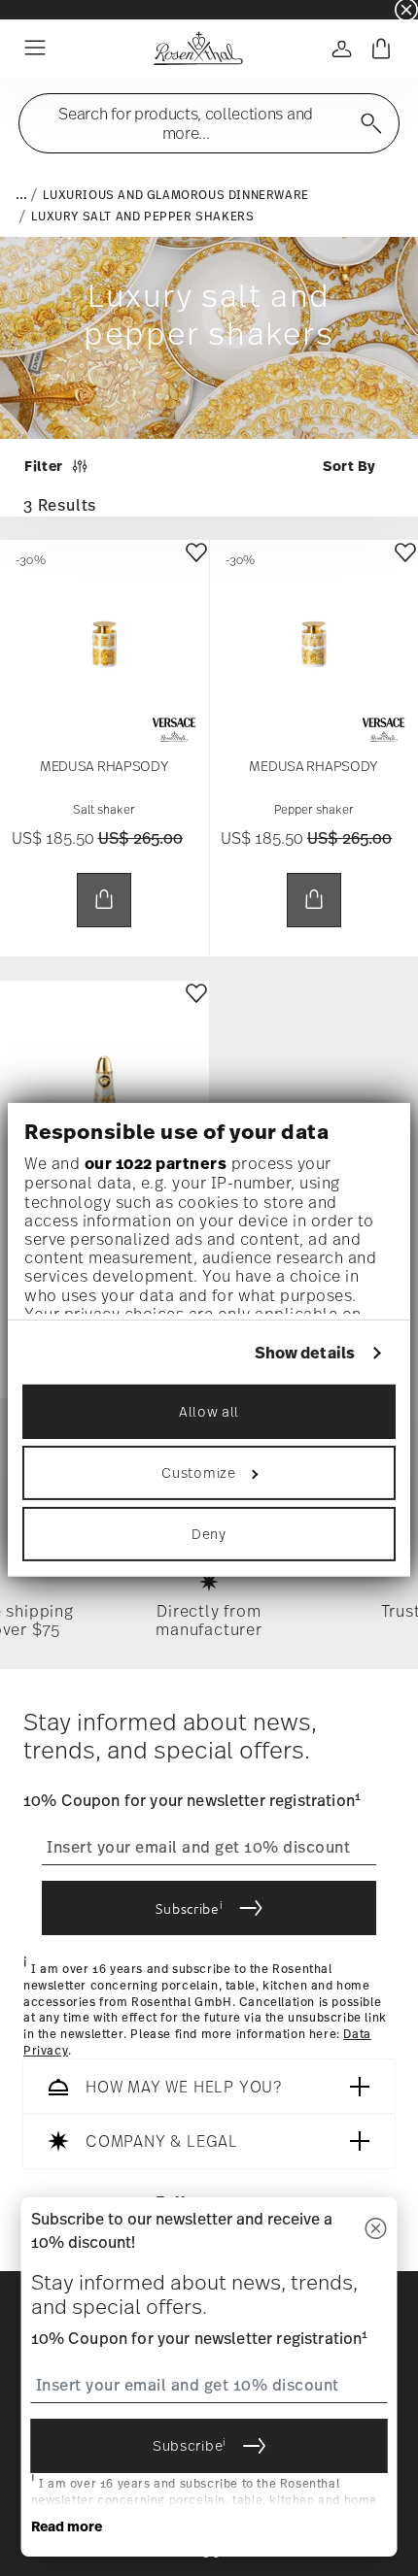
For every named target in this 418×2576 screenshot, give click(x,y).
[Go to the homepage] (198, 49)
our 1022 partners (156, 1163)
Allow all (209, 1411)
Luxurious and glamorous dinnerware (175, 195)
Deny (209, 1534)
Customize (198, 1472)
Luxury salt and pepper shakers (142, 217)
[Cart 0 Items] (381, 49)
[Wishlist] (196, 567)
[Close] (376, 2230)
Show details (305, 1352)
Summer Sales (40, 9)
